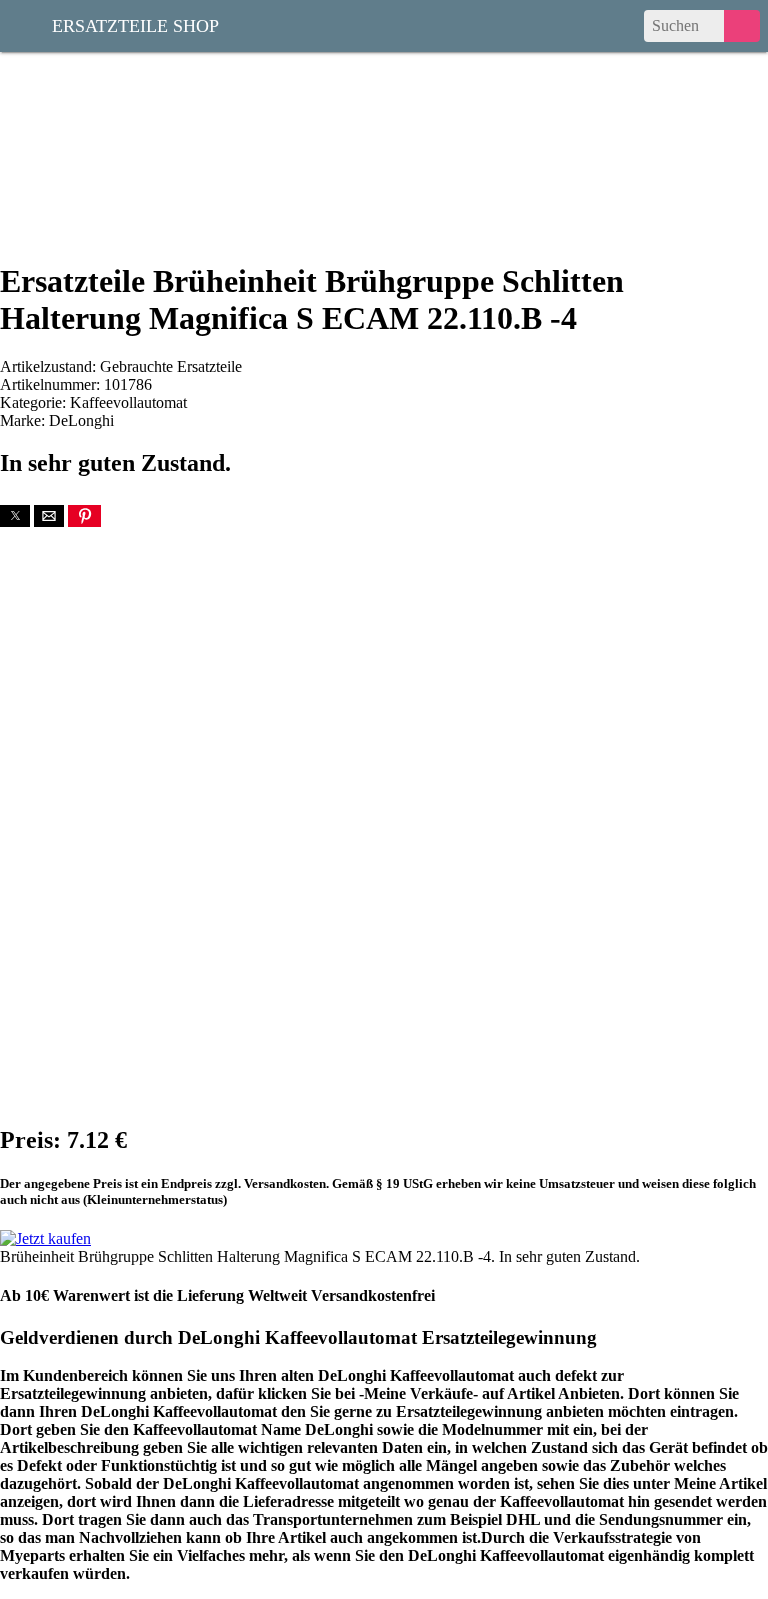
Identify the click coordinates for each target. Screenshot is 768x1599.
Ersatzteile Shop (135, 24)
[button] (15, 516)
